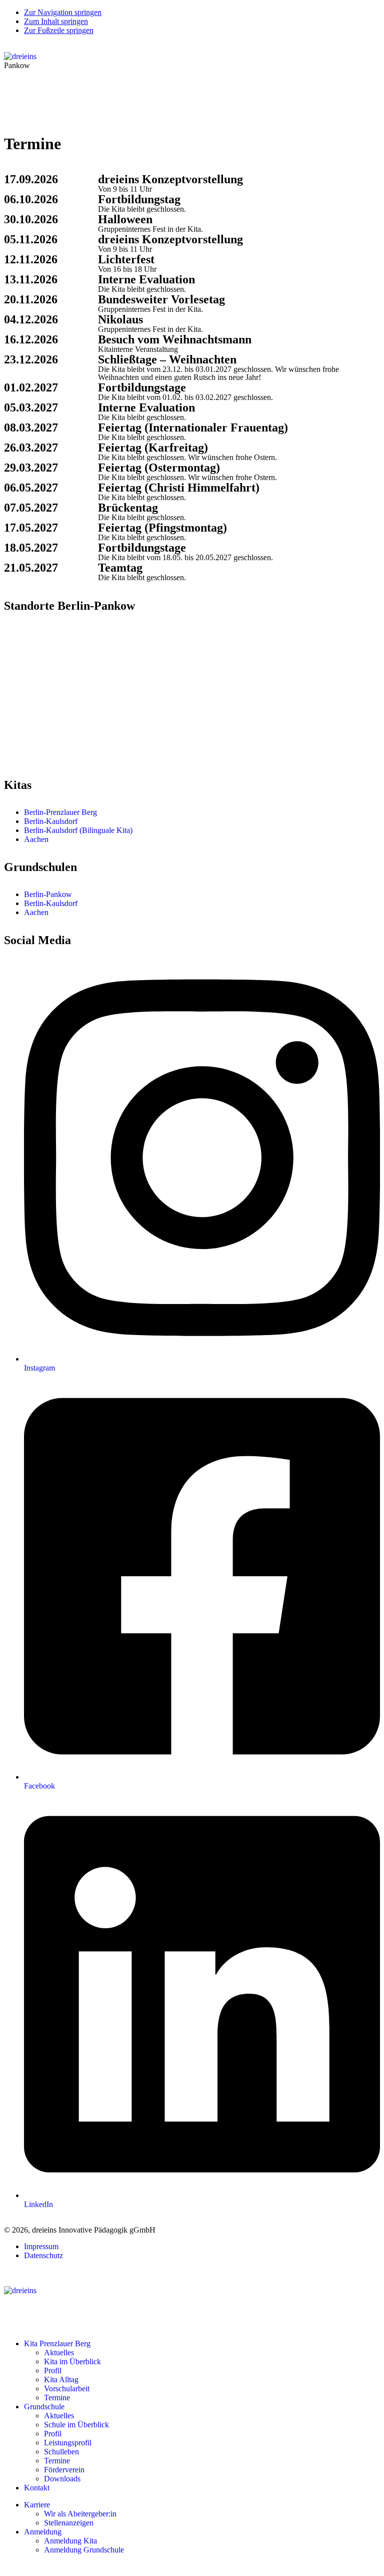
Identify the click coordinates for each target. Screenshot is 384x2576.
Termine (57, 2398)
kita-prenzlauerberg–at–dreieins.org (60, 678)
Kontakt (37, 2488)
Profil (53, 2371)
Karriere (37, 2505)
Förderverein (64, 2470)
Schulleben (61, 2452)
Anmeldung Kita (70, 2541)
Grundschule (44, 2407)
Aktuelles (59, 2352)
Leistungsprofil (68, 2443)
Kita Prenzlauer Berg (57, 2343)
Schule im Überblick (76, 2425)
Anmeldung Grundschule (84, 2550)
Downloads (62, 2479)
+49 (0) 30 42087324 (45, 669)
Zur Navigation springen (63, 12)
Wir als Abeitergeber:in (80, 2514)
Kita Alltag (61, 2380)
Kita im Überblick (72, 2362)
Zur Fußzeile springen (59, 30)
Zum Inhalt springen (56, 21)
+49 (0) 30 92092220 (45, 748)
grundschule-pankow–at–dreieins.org (62, 757)
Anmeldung (43, 2532)
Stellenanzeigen (69, 2523)
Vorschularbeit (67, 2389)
